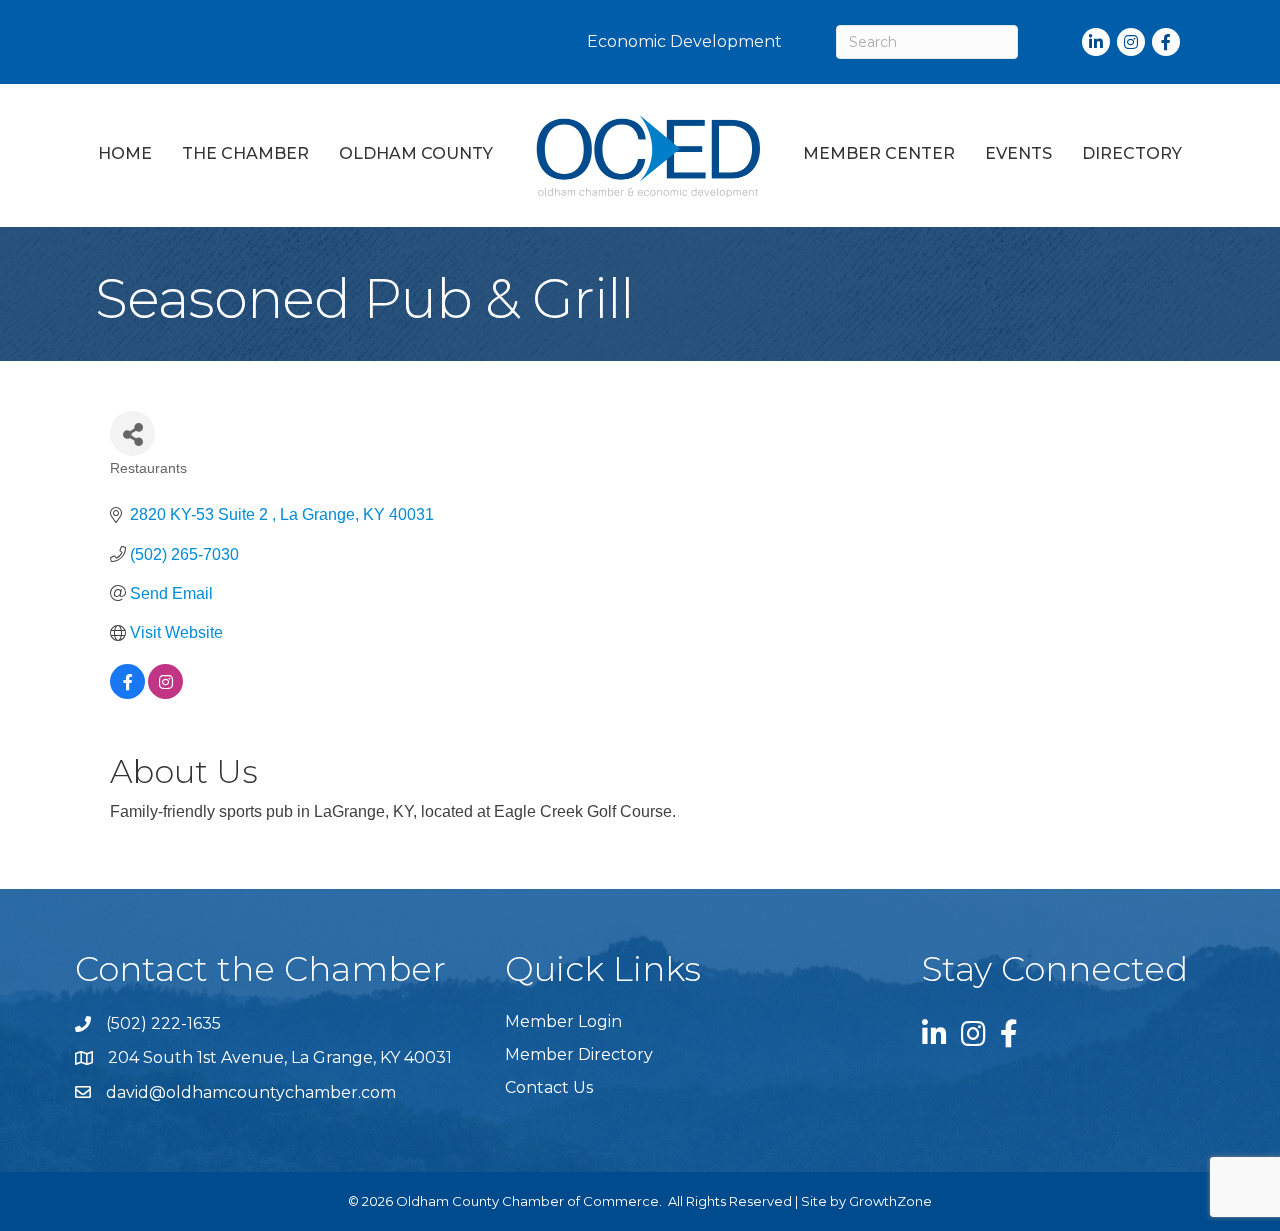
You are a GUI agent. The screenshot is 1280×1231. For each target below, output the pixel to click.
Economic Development (684, 41)
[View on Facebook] (127, 693)
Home (125, 153)
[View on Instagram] (165, 693)
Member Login (563, 1021)
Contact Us (549, 1087)
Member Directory (579, 1054)
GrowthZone (890, 1201)
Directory (1132, 153)
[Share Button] (132, 433)
